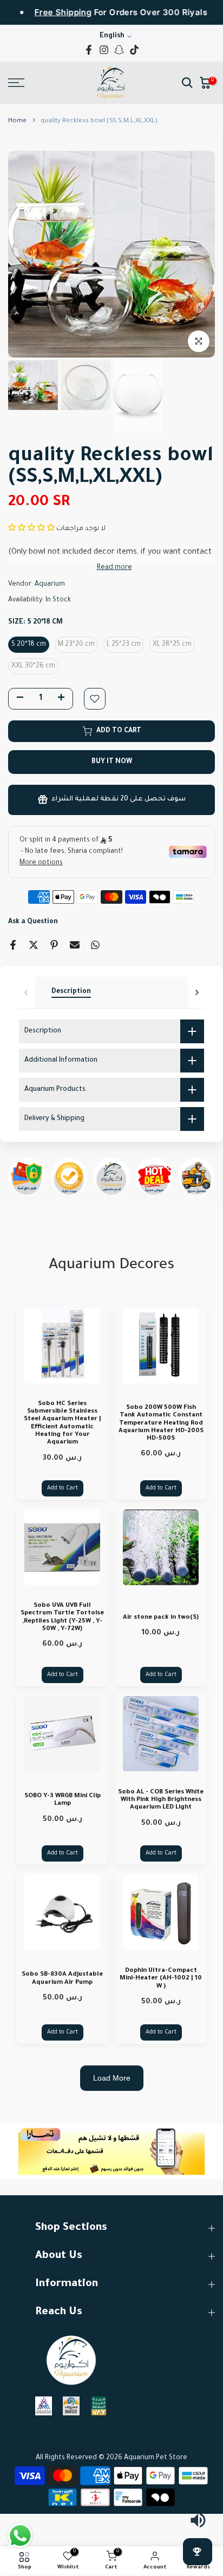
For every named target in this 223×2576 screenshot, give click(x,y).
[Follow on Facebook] (89, 50)
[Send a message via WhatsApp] (20, 2536)
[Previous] (27, 992)
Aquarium (50, 585)
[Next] (196, 992)
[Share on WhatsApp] (95, 945)
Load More (112, 2078)
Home (17, 121)
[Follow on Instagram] (104, 50)
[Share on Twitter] (34, 945)
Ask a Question (33, 922)
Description (71, 992)
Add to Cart (63, 1488)
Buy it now (112, 762)
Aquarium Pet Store (156, 2458)
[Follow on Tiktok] (134, 50)
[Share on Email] (75, 945)
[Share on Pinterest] (54, 945)
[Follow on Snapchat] (119, 50)
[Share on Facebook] (13, 945)
